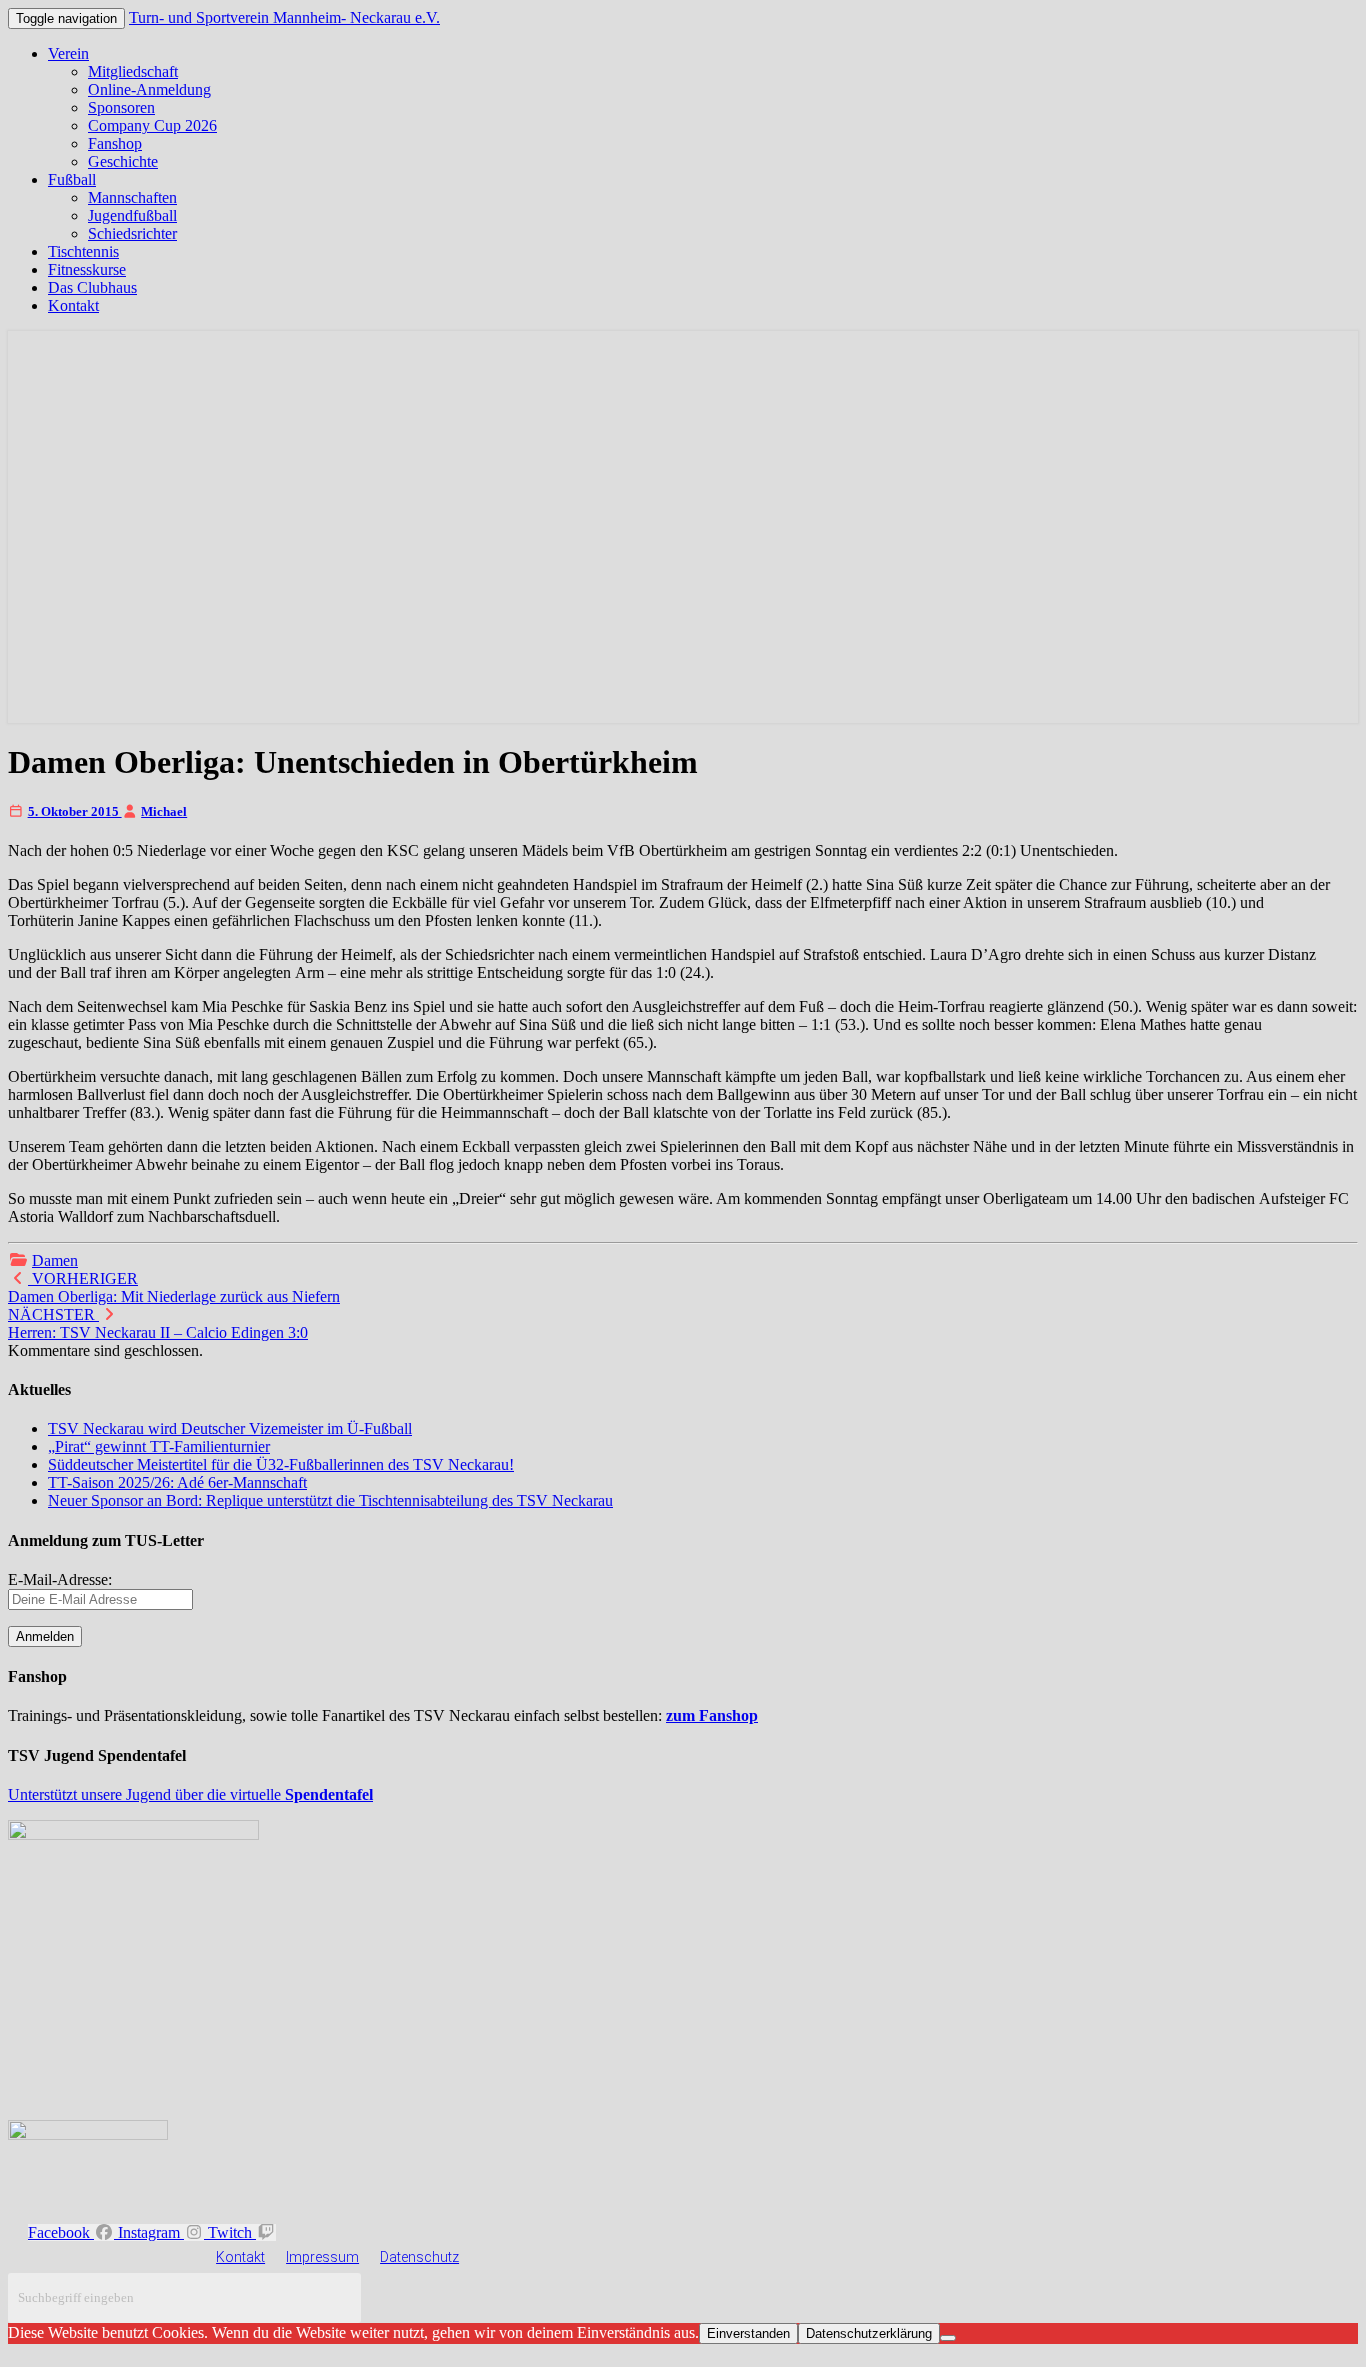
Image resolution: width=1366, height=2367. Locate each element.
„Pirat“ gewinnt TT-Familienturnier (159, 1446)
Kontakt (73, 305)
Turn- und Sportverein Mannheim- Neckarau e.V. (284, 17)
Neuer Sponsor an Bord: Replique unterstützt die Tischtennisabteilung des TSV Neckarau (330, 1500)
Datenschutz (419, 2257)
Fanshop (115, 143)
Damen (55, 1260)
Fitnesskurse (87, 269)
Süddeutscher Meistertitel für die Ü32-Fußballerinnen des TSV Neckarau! (281, 1464)
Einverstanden (748, 2333)
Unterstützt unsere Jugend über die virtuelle (190, 1794)
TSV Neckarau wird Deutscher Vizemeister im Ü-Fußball (230, 1428)
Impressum (322, 2257)
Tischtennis (83, 251)
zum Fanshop (712, 1715)
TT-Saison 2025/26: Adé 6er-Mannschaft (177, 1482)
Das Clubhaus (92, 287)
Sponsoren (121, 107)
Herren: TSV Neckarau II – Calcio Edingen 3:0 (158, 1323)
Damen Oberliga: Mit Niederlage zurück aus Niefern (174, 1287)
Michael (164, 811)
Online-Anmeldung (149, 89)
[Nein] (948, 2338)
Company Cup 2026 (152, 125)
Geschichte (123, 161)
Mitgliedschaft (133, 71)
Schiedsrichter (132, 233)
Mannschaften (132, 197)
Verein (68, 53)
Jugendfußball (132, 215)
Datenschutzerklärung (869, 2333)
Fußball (72, 179)
